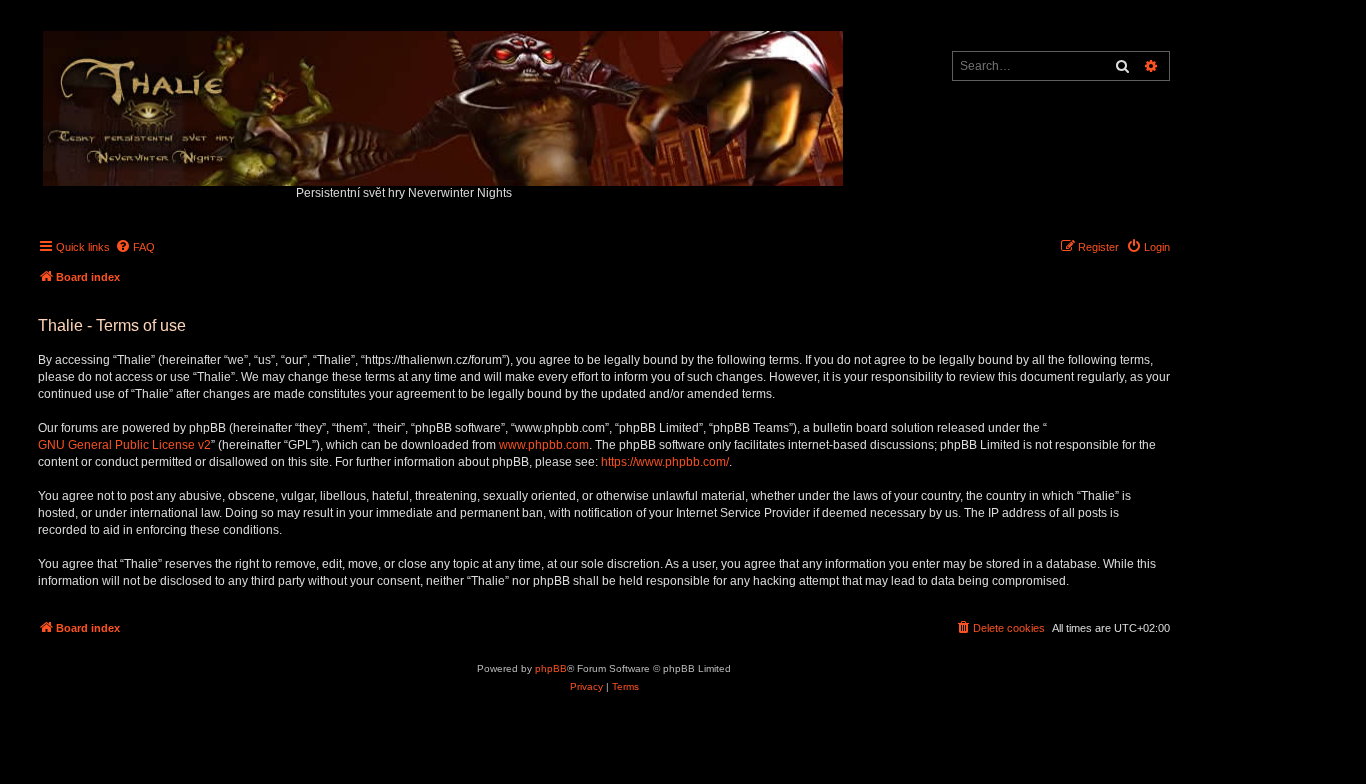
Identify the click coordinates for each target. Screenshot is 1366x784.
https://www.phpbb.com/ (665, 462)
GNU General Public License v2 (124, 445)
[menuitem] (135, 247)
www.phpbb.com (544, 445)
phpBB (551, 668)
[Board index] (444, 103)
